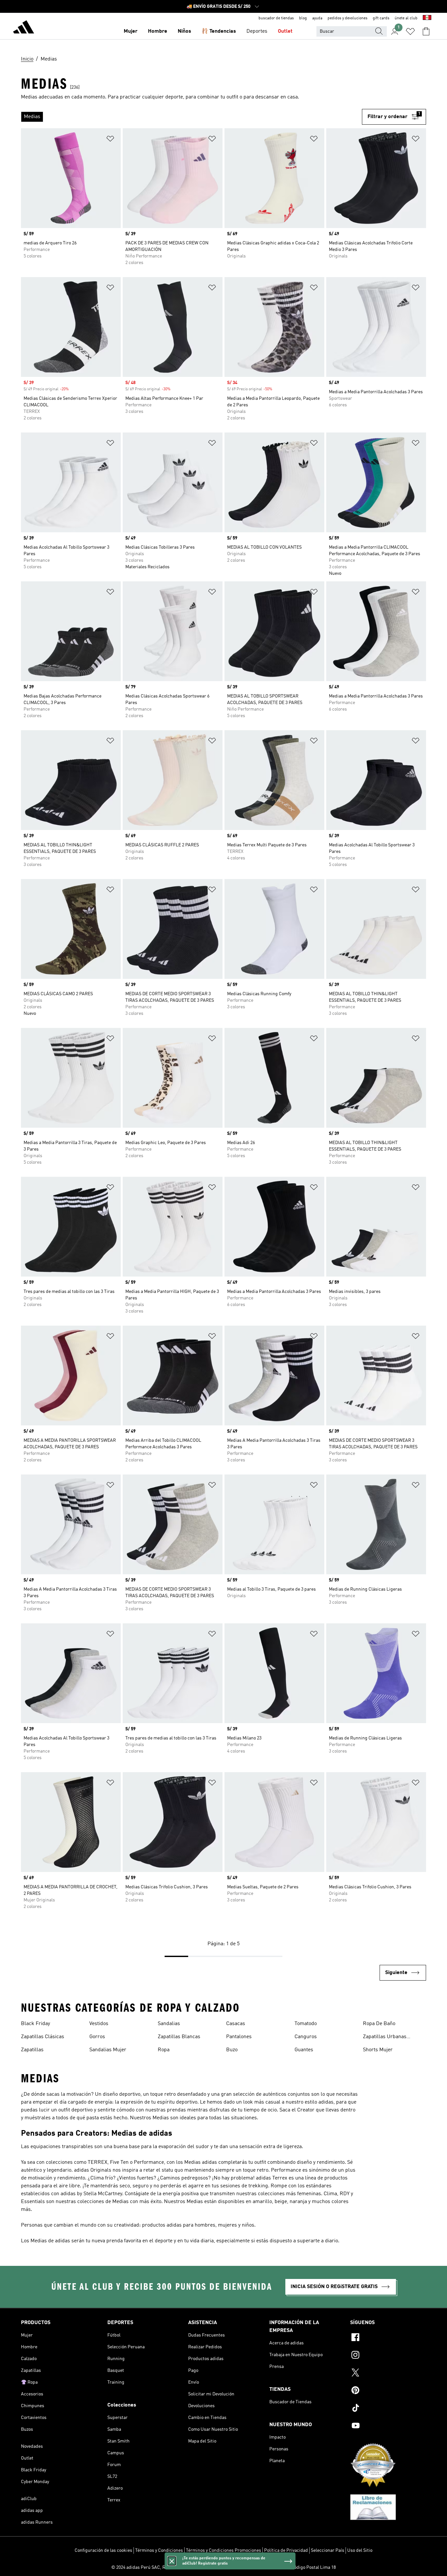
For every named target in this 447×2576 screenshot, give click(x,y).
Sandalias (169, 2024)
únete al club (406, 18)
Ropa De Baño (379, 2024)
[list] (191, 117)
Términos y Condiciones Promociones (223, 2550)
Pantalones (239, 2037)
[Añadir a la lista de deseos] (110, 140)
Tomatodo (306, 2024)
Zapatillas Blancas (179, 2037)
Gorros (97, 2037)
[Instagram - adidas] (388, 2356)
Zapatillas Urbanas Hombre (385, 2038)
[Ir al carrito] (426, 31)
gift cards (381, 18)
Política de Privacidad (286, 2550)
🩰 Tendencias (219, 31)
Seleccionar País (328, 2550)
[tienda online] (24, 28)
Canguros (306, 2037)
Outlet (285, 31)
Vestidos (99, 2024)
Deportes (257, 31)
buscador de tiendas (276, 18)
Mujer (131, 31)
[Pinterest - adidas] (388, 2391)
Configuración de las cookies (103, 2550)
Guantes (304, 2050)
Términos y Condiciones (159, 2550)
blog (303, 18)
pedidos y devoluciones (348, 18)
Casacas (236, 2024)
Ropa (164, 2050)
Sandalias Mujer (108, 2050)
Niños (184, 31)
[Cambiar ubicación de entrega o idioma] (427, 18)
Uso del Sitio (360, 2550)
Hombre (158, 31)
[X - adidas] (388, 2373)
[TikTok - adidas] (388, 2409)
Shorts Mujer (378, 2050)
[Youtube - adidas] (388, 2426)
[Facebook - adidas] (388, 2338)
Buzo (232, 2050)
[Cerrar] (172, 2561)
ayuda (317, 18)
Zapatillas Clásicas (43, 2037)
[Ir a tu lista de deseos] (410, 31)
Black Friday (36, 2024)
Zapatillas (32, 2050)
